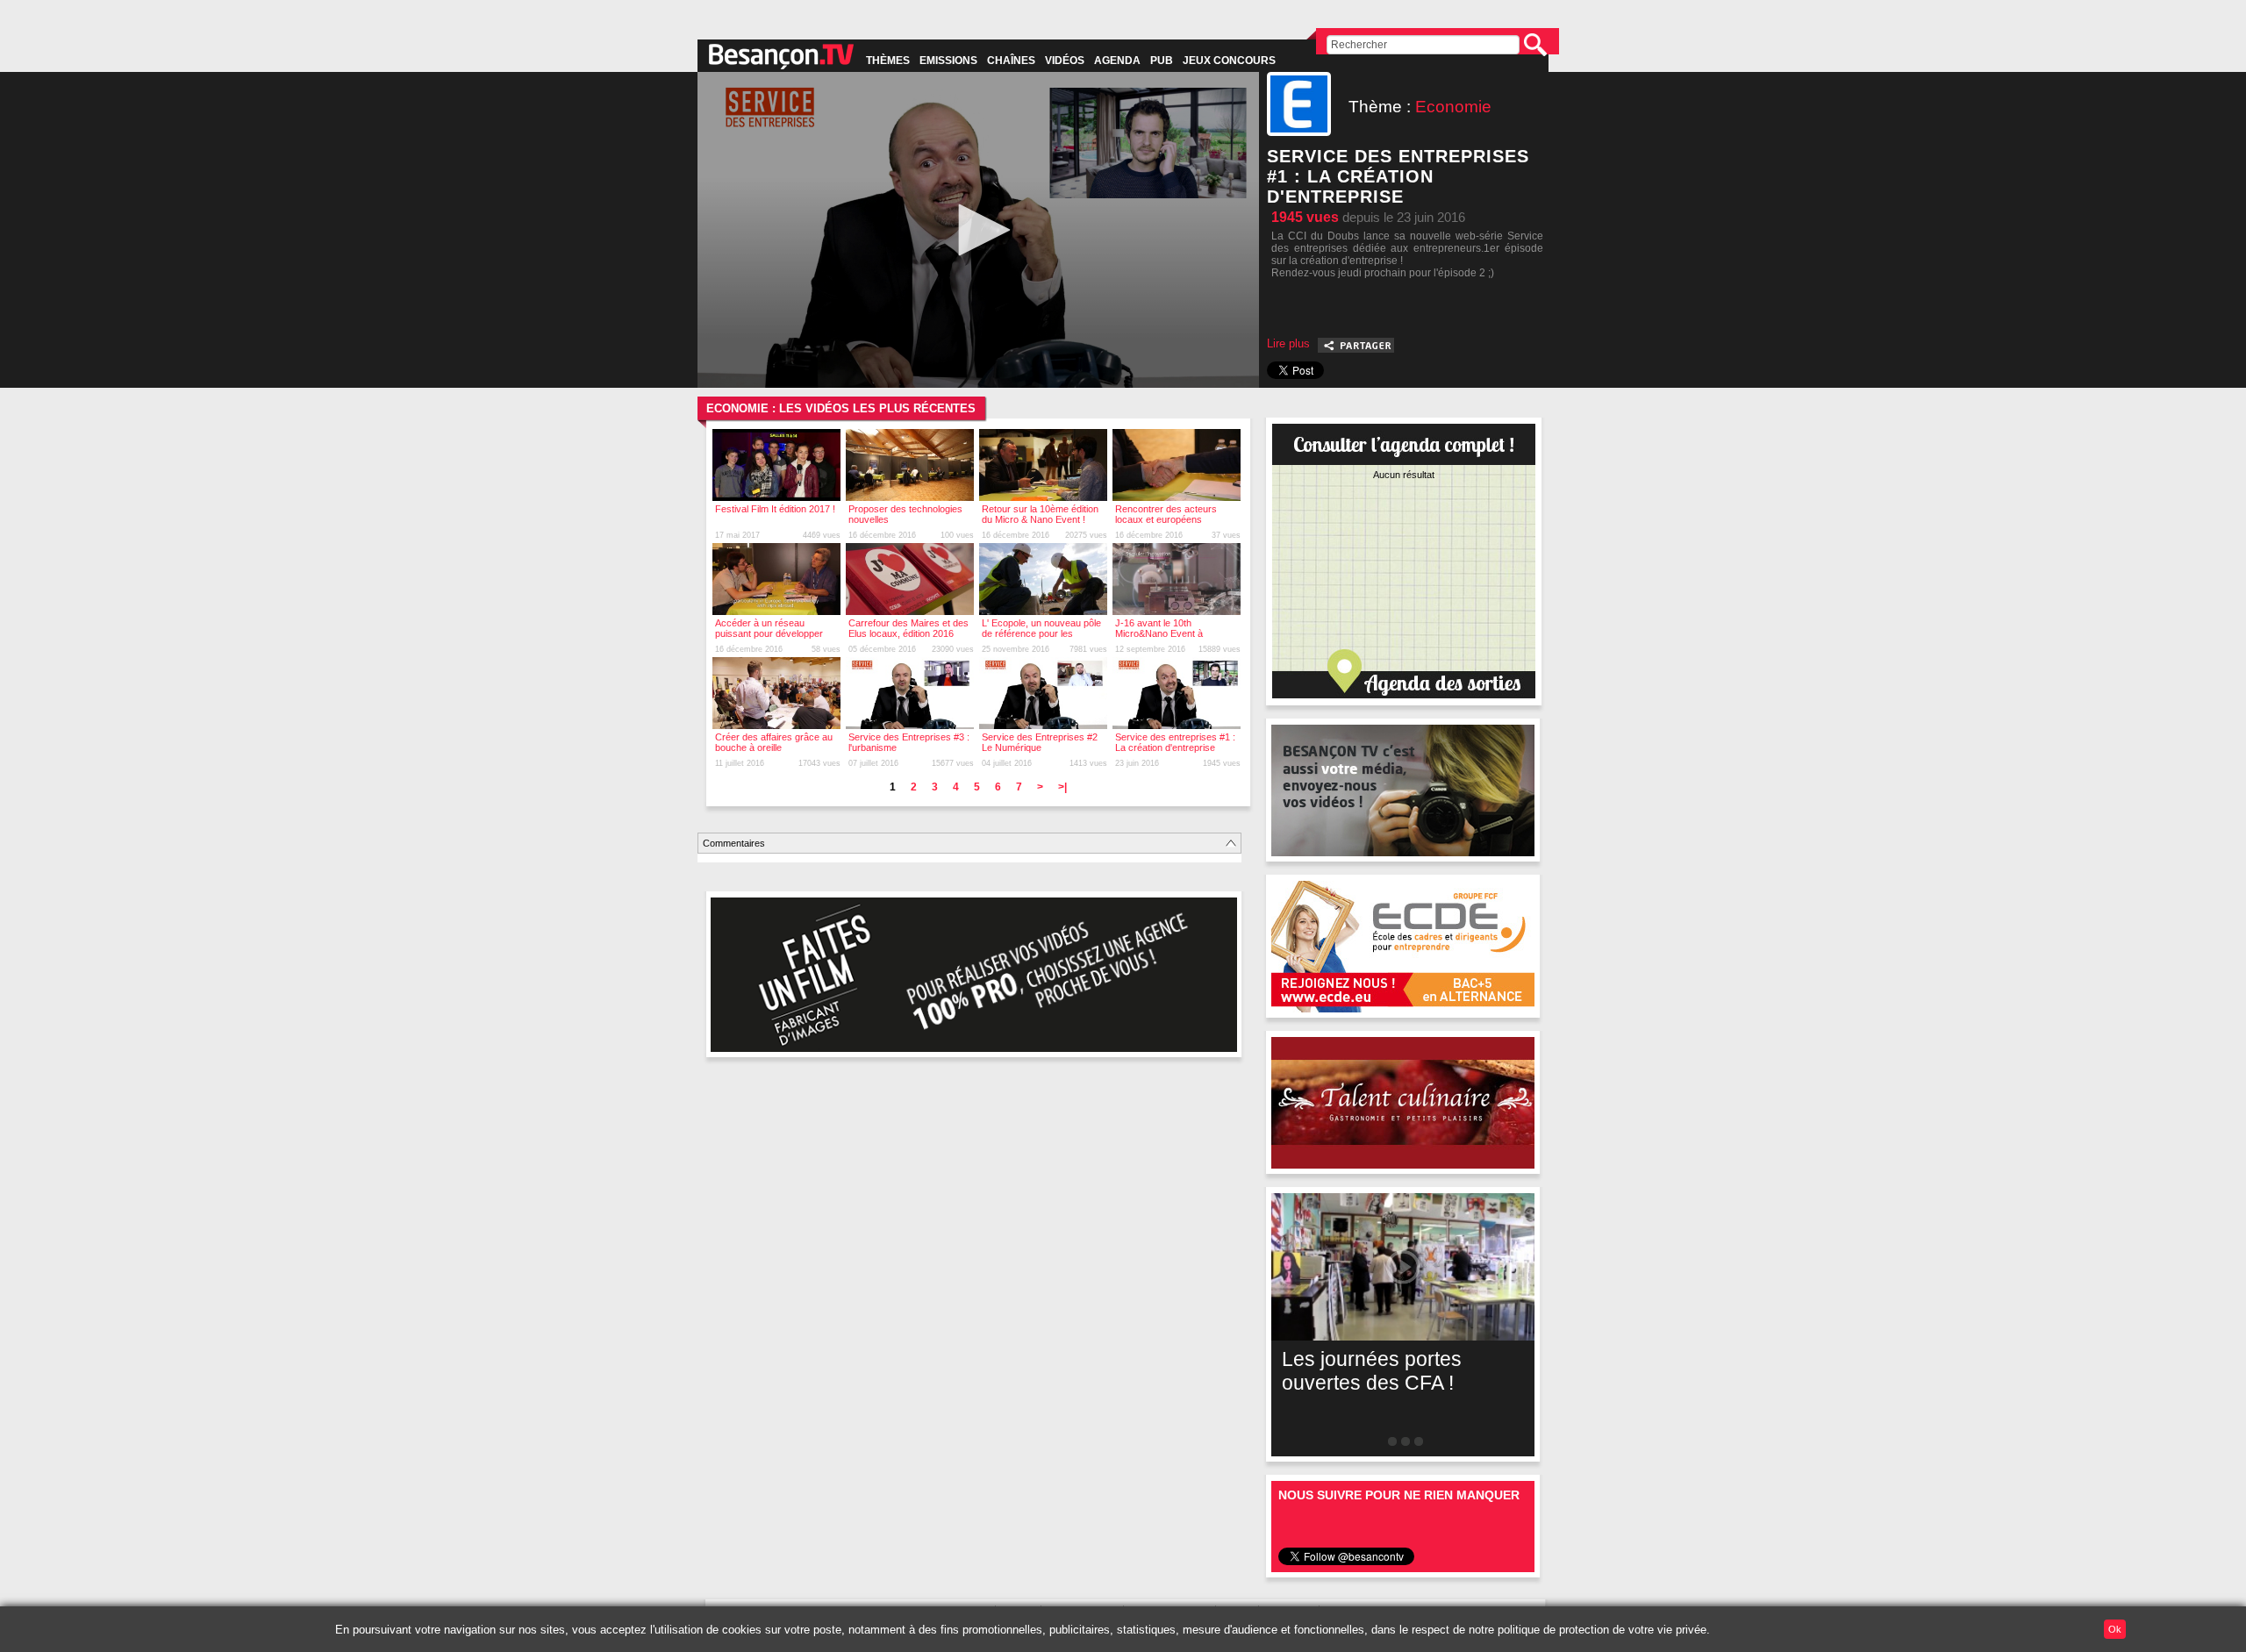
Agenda (1117, 61)
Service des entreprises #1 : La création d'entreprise (1175, 742)
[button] (978, 230)
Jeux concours (1229, 61)
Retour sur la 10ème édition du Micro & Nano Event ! (1040, 514)
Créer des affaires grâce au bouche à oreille (774, 742)
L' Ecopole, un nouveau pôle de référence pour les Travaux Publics (1041, 633)
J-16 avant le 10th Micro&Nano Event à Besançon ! (1159, 633)
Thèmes (888, 61)
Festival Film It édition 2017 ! (775, 509)
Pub (1162, 61)
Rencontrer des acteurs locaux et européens (1166, 514)
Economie (1453, 107)
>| (1062, 787)
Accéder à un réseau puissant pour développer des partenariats (769, 633)
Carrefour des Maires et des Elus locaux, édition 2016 (908, 628)
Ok (2115, 1629)
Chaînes (1011, 61)
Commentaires (734, 843)
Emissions (948, 61)
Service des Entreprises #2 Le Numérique (1040, 742)
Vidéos (1065, 61)
